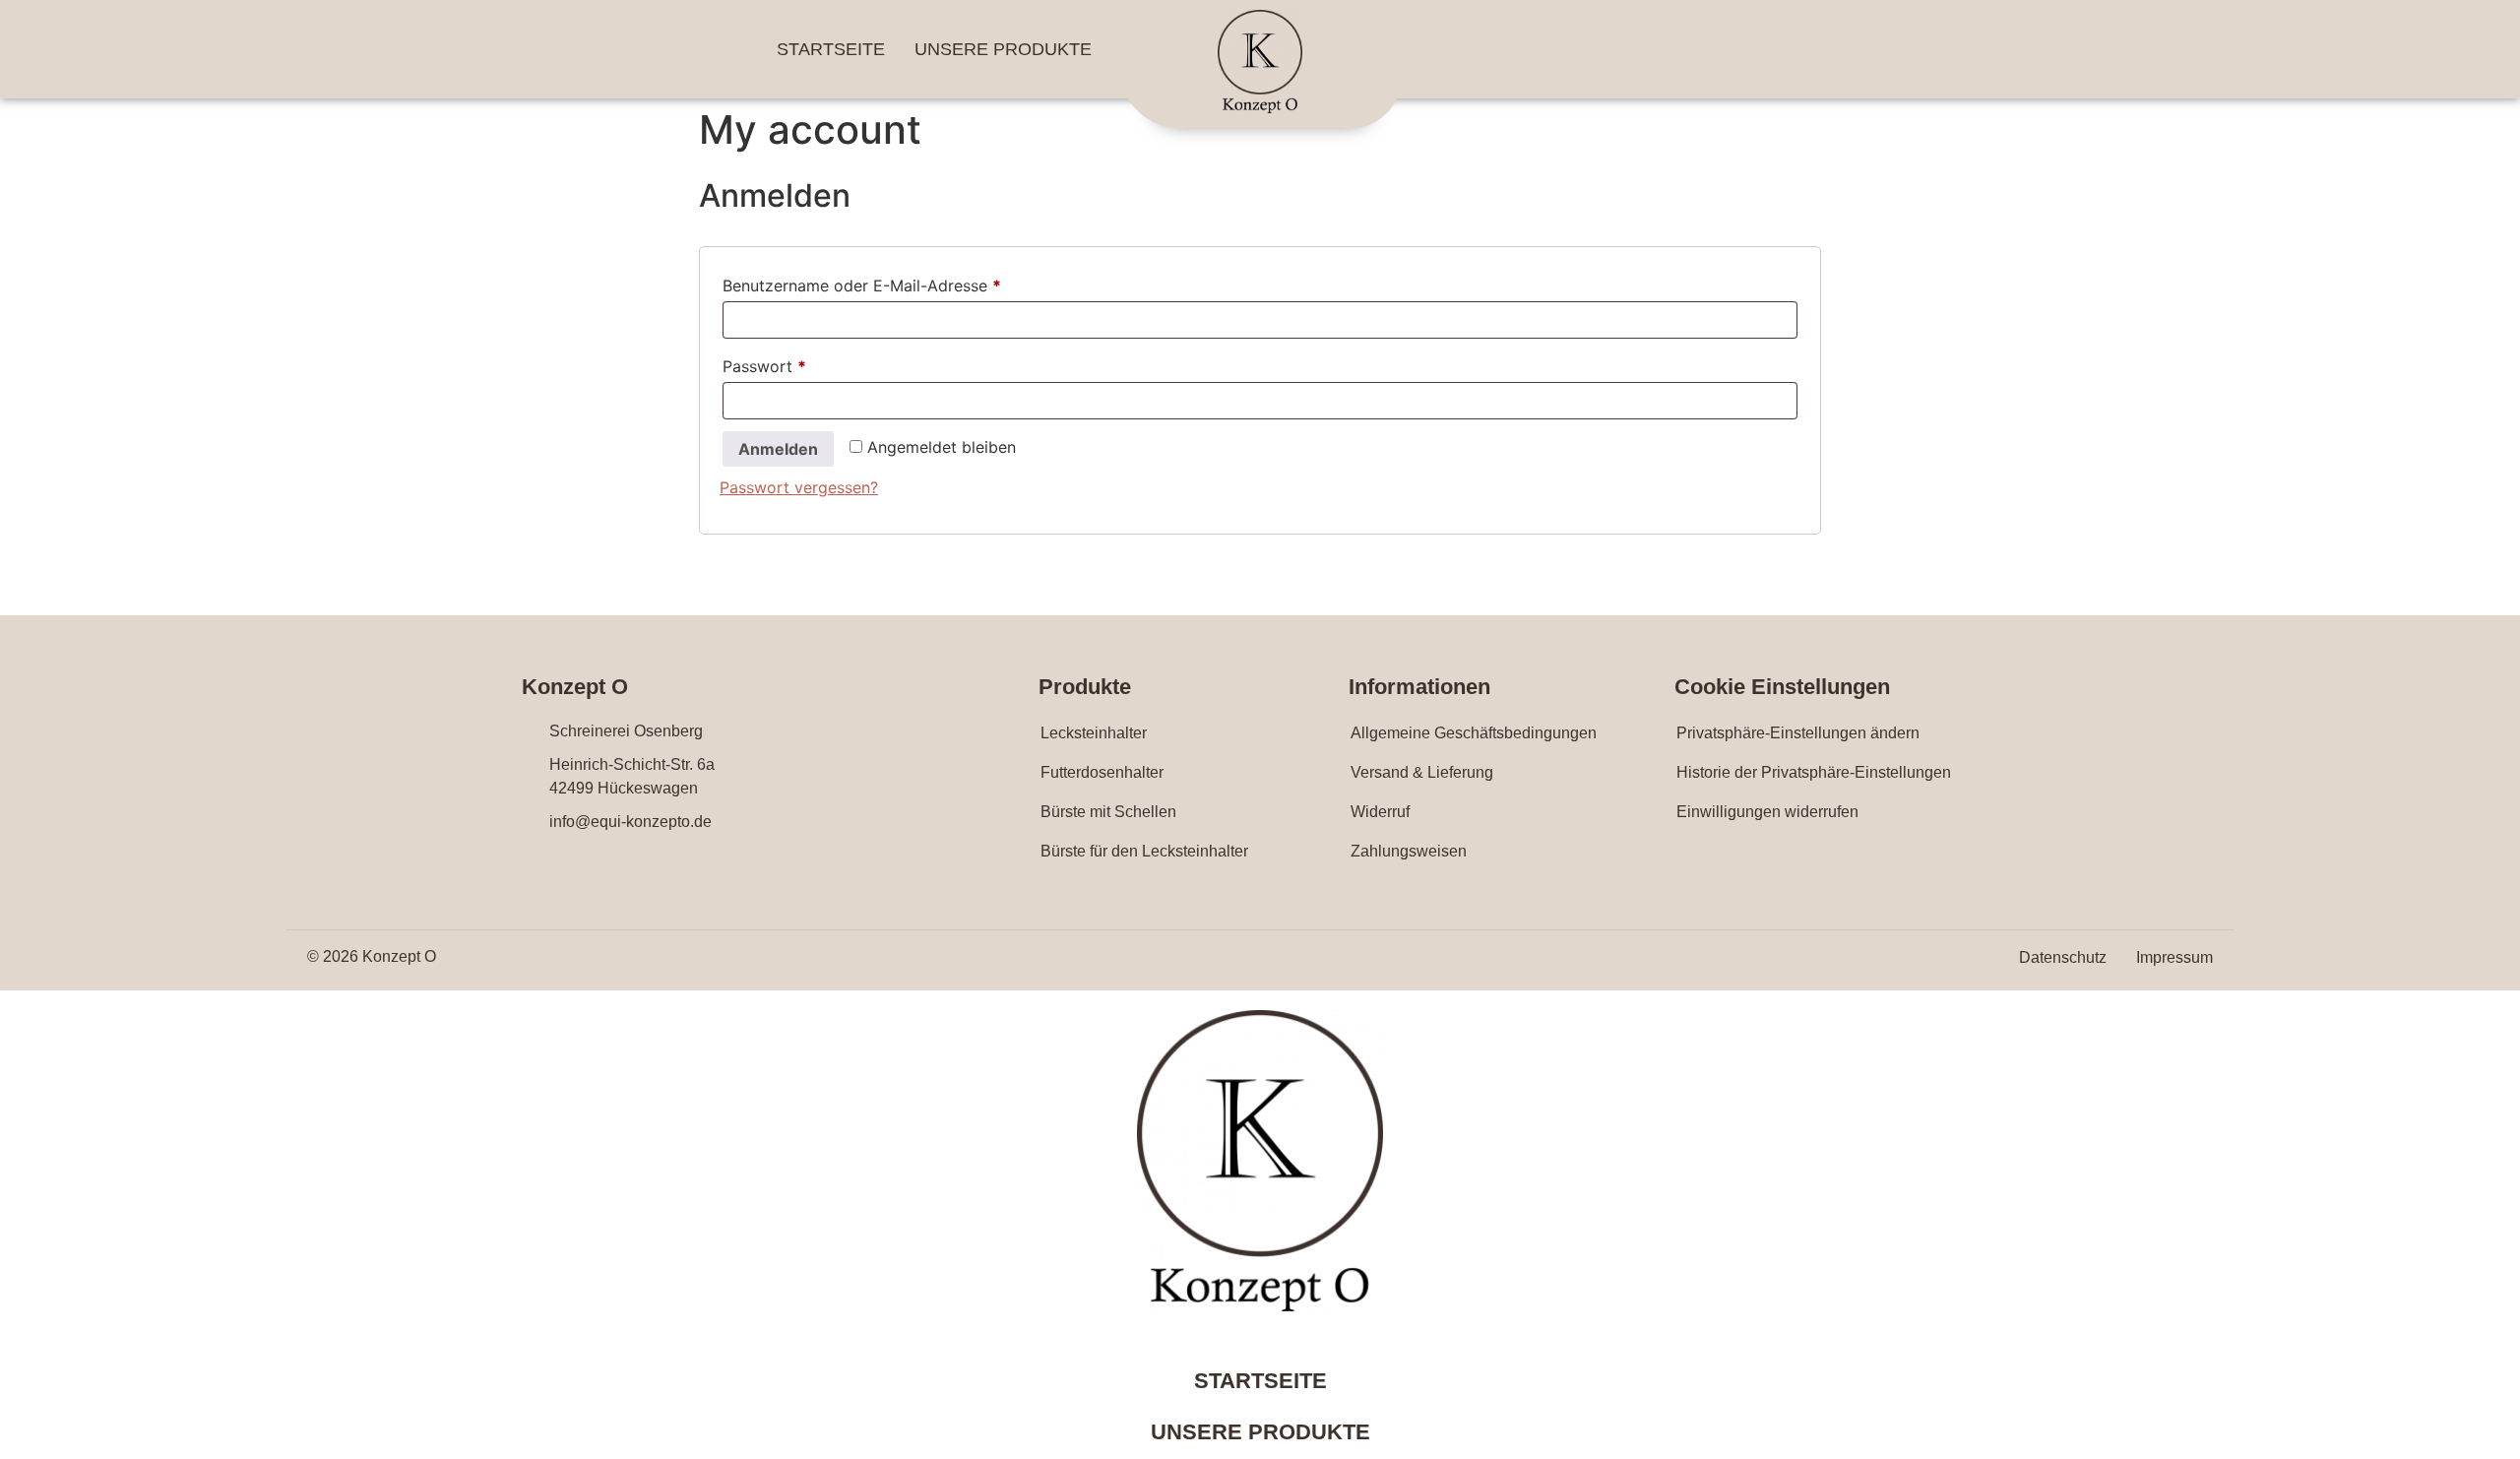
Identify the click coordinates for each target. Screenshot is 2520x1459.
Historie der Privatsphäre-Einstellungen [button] (1814, 772)
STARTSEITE (831, 49)
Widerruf (1380, 812)
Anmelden (778, 449)
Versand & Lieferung (1422, 772)
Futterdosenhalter (1102, 772)
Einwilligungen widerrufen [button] (1767, 812)
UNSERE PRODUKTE (1003, 49)
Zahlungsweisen (1409, 851)
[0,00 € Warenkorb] (1732, 51)
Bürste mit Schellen (1108, 812)
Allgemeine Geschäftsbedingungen (1474, 733)
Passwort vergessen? (799, 487)
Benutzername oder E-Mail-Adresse (906, 283)
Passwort (808, 363)
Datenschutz (2063, 957)
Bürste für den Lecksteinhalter (1144, 851)
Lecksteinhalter (1094, 733)
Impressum (2174, 957)
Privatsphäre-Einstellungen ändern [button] (1798, 733)
